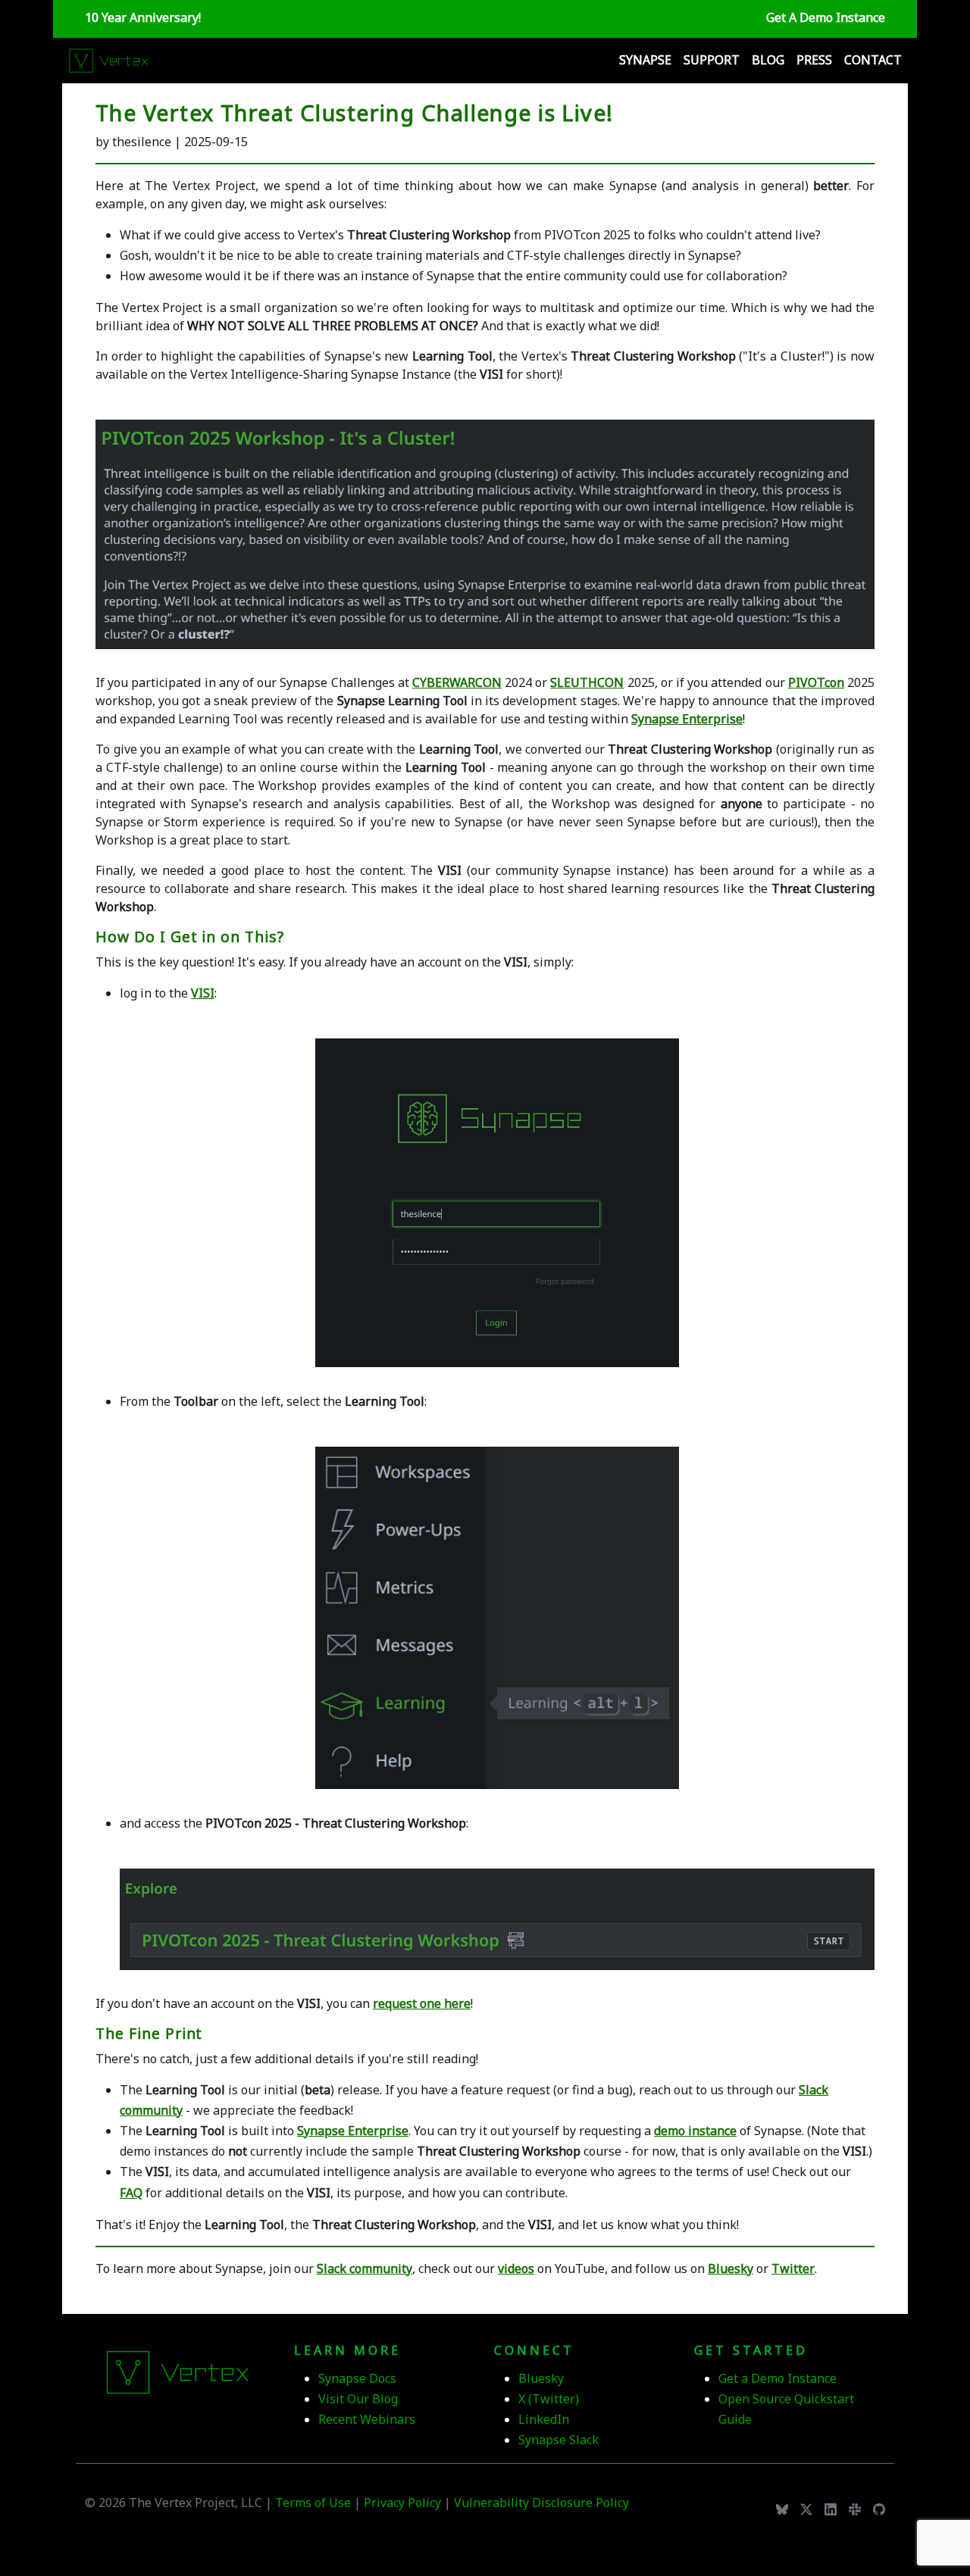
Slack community (365, 2268)
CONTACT (873, 60)
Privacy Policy (404, 2503)
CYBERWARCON (457, 682)
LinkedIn (544, 2419)
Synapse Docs (357, 2378)
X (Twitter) (549, 2399)
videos (516, 2268)
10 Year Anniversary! (143, 17)
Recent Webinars (367, 2419)
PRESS (814, 60)
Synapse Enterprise (687, 719)
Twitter (793, 2268)
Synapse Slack (559, 2440)
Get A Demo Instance (826, 17)
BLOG (768, 60)
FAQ (131, 2193)
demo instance (695, 2131)
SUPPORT (712, 60)
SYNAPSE (645, 60)
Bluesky (731, 2268)
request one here (422, 2003)
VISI (203, 993)
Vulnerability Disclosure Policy (541, 2503)
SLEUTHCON (587, 682)
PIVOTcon (816, 682)
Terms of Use (313, 2503)
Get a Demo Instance (778, 2378)
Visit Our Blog (358, 2399)
